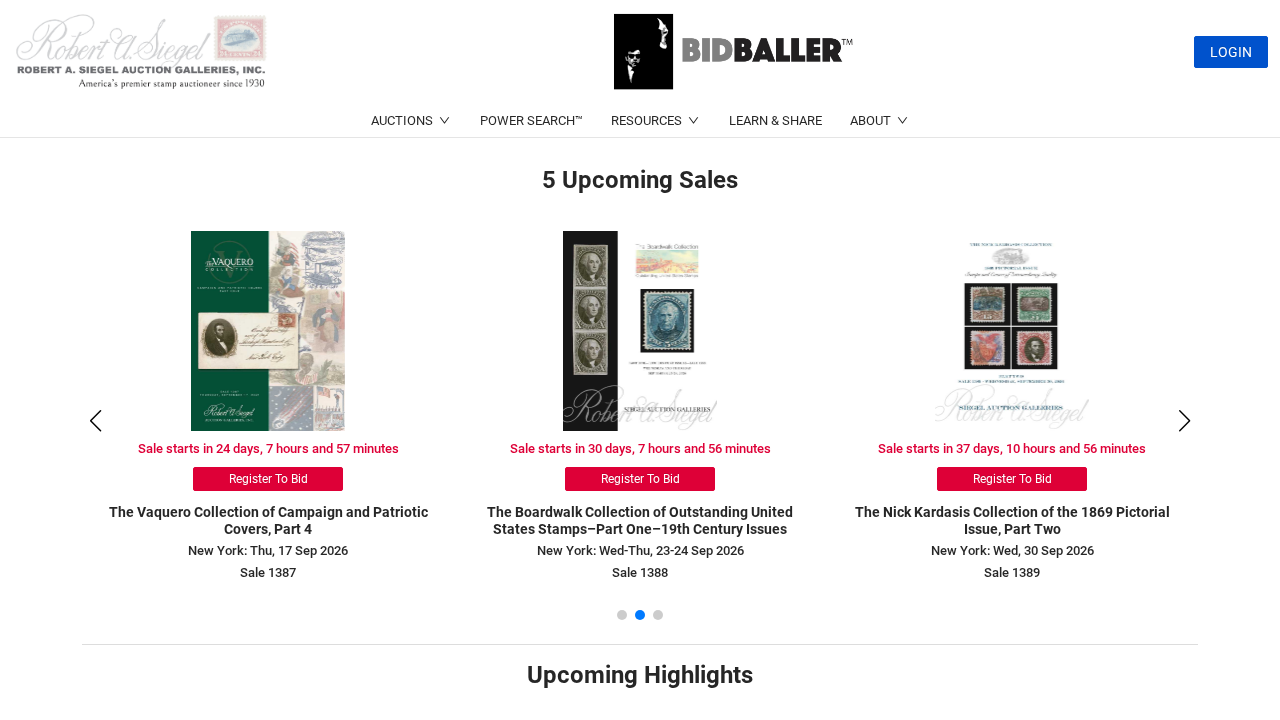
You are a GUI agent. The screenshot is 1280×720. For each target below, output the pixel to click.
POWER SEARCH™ (531, 120)
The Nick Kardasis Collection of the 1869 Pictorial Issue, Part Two (1012, 520)
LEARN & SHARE (775, 120)
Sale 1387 (268, 572)
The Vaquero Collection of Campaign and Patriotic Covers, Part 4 (268, 520)
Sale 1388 (640, 572)
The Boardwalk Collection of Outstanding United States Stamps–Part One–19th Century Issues (640, 520)
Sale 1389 (1012, 572)
